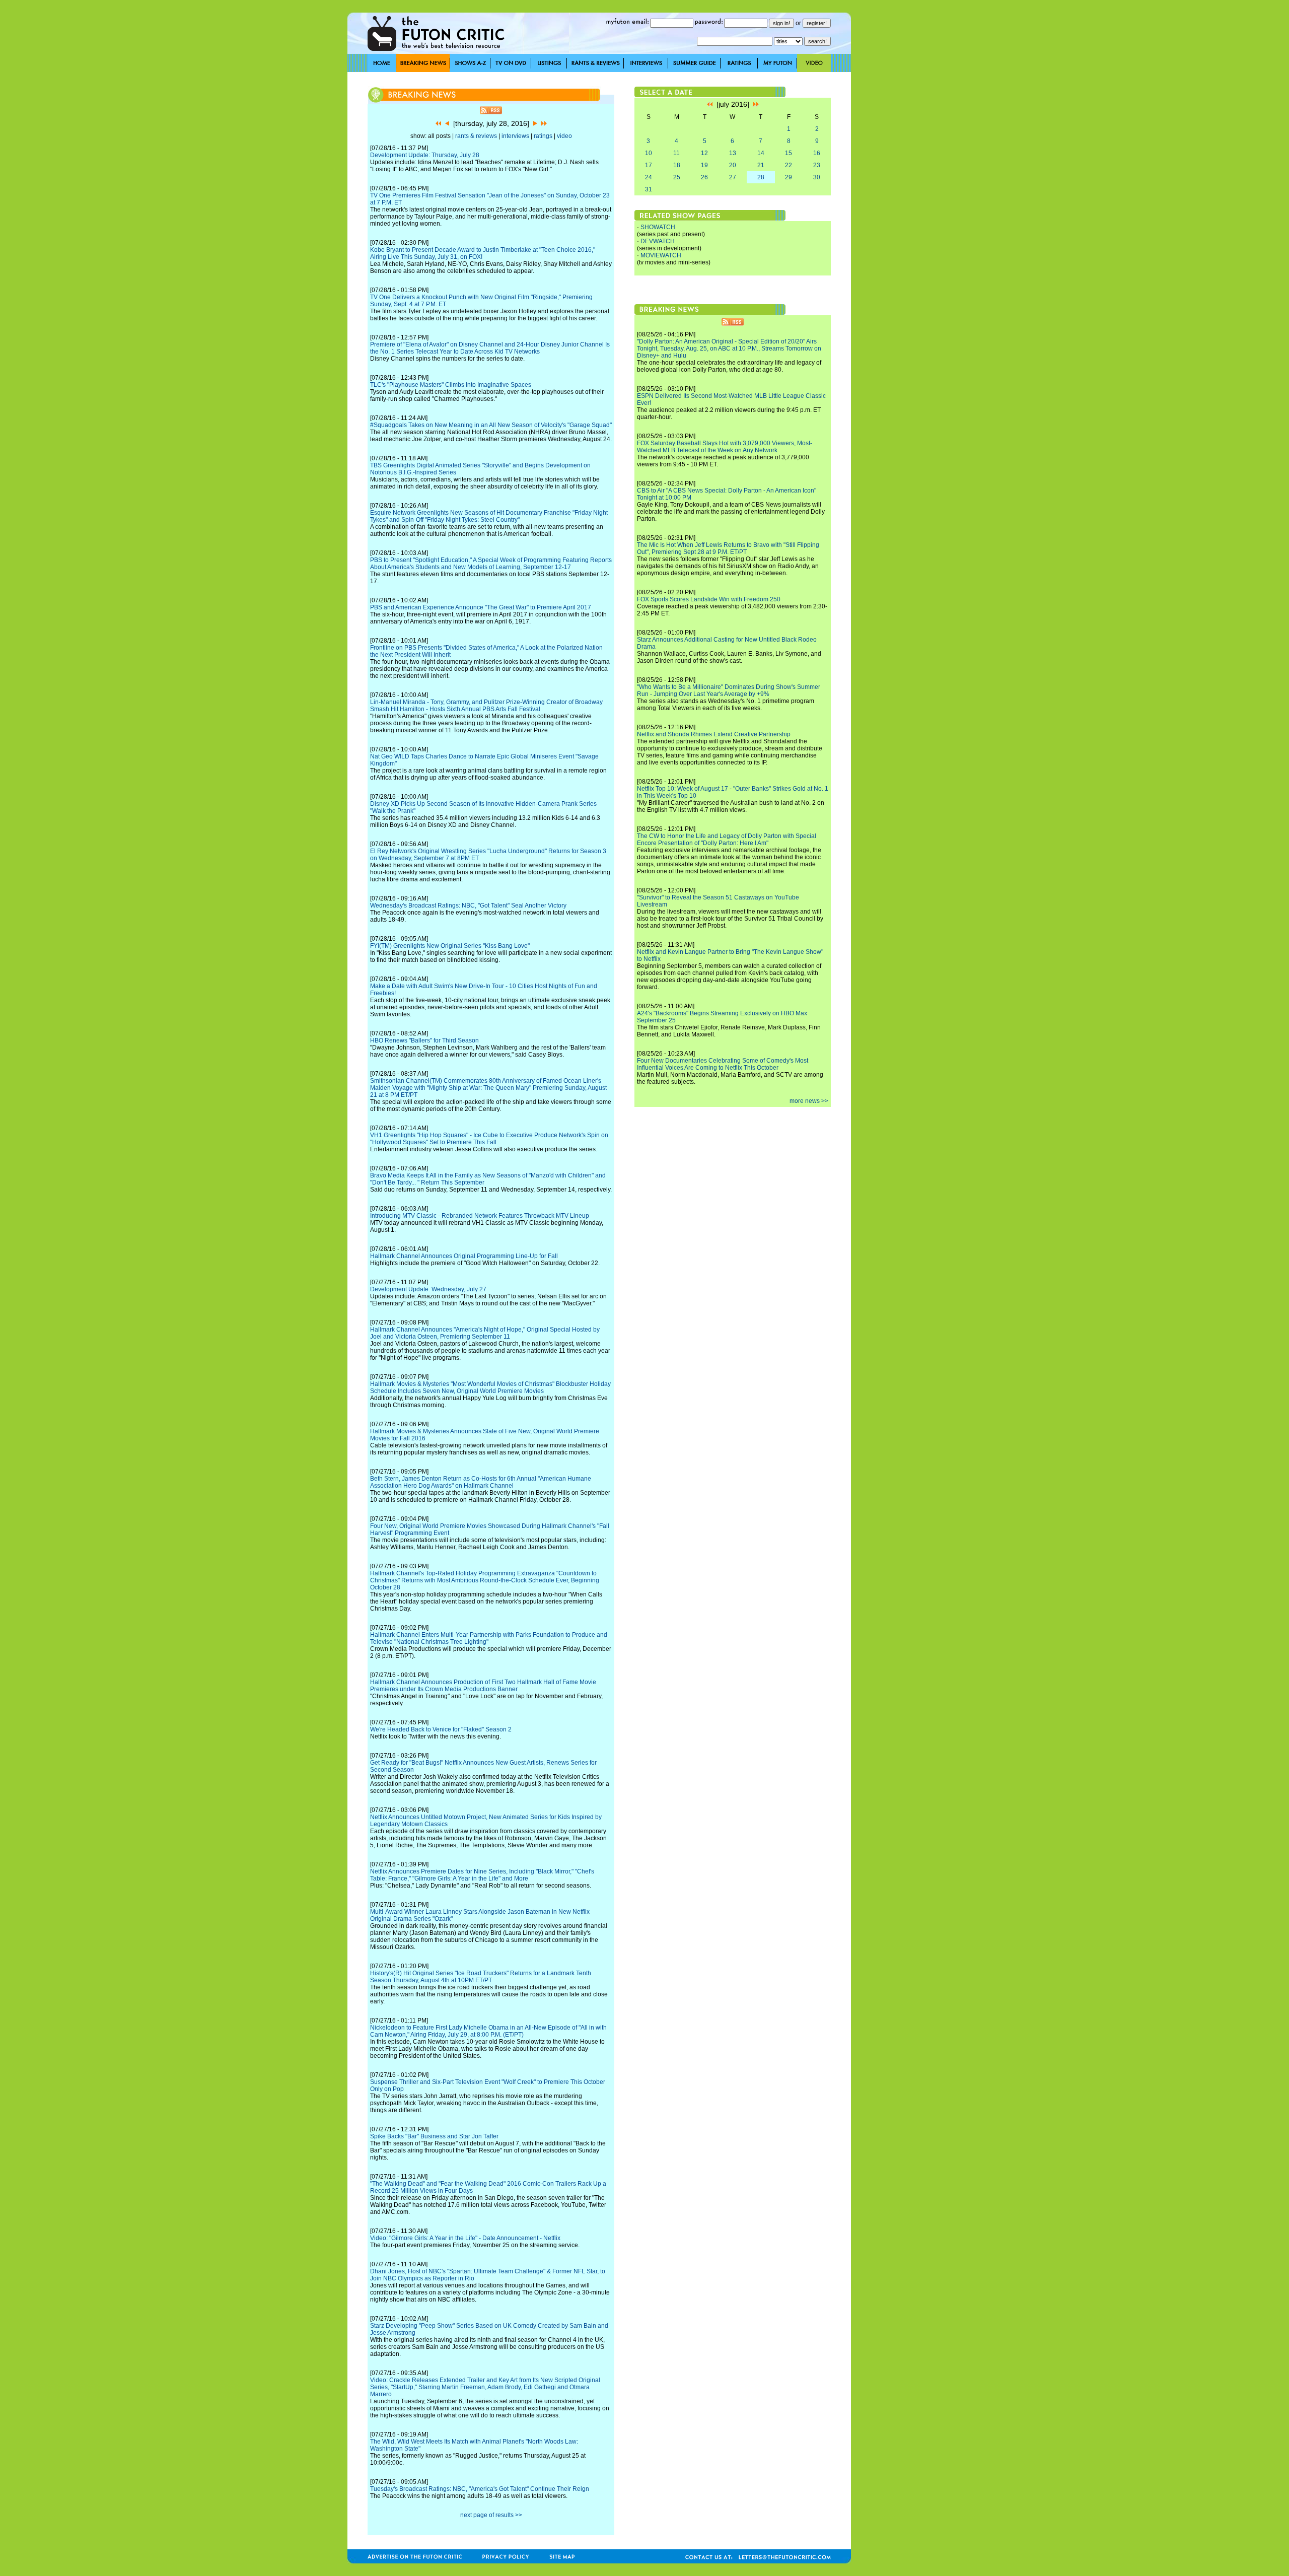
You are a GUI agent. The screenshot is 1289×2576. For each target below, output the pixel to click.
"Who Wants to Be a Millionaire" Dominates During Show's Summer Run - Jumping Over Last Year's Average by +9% (729, 690)
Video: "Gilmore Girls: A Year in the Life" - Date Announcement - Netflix (465, 2238)
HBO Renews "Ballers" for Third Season (424, 1040)
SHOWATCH (658, 227)
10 (649, 153)
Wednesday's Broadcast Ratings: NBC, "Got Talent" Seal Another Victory (468, 906)
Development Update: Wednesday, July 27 (428, 1289)
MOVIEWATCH (661, 255)
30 (817, 177)
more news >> (809, 1101)
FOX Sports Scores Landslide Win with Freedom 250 (709, 599)
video (564, 136)
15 (789, 153)
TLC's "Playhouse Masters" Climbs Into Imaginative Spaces (451, 385)
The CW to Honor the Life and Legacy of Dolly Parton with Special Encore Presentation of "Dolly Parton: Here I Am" (727, 840)
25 (677, 177)
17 (649, 165)
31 (649, 189)
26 (704, 177)
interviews (515, 136)
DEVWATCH (658, 241)
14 (761, 153)
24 (649, 177)
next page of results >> (491, 2515)
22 (789, 165)
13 (733, 153)
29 (789, 177)
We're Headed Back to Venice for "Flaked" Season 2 (441, 1729)
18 (677, 165)
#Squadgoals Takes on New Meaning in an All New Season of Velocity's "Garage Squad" (491, 425)
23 (817, 165)
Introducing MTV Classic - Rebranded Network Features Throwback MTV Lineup (480, 1216)
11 (676, 153)
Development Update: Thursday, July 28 (425, 155)
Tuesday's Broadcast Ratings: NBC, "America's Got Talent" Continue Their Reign (480, 2489)
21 (761, 165)
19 (704, 165)
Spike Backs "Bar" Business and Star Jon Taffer (434, 2136)
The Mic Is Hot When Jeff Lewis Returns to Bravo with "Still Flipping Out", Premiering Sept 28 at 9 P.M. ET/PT (728, 548)
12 (704, 153)
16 (817, 153)
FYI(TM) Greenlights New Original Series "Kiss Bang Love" (450, 946)
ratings (543, 136)
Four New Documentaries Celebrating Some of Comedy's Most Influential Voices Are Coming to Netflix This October (723, 1064)
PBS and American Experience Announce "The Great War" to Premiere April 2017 (481, 607)
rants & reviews (476, 136)
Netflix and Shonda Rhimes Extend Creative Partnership (714, 734)
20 (733, 165)
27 (733, 177)
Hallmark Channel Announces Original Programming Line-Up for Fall (464, 1256)
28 (761, 177)
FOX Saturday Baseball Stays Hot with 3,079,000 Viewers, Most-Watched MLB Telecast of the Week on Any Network (725, 447)
